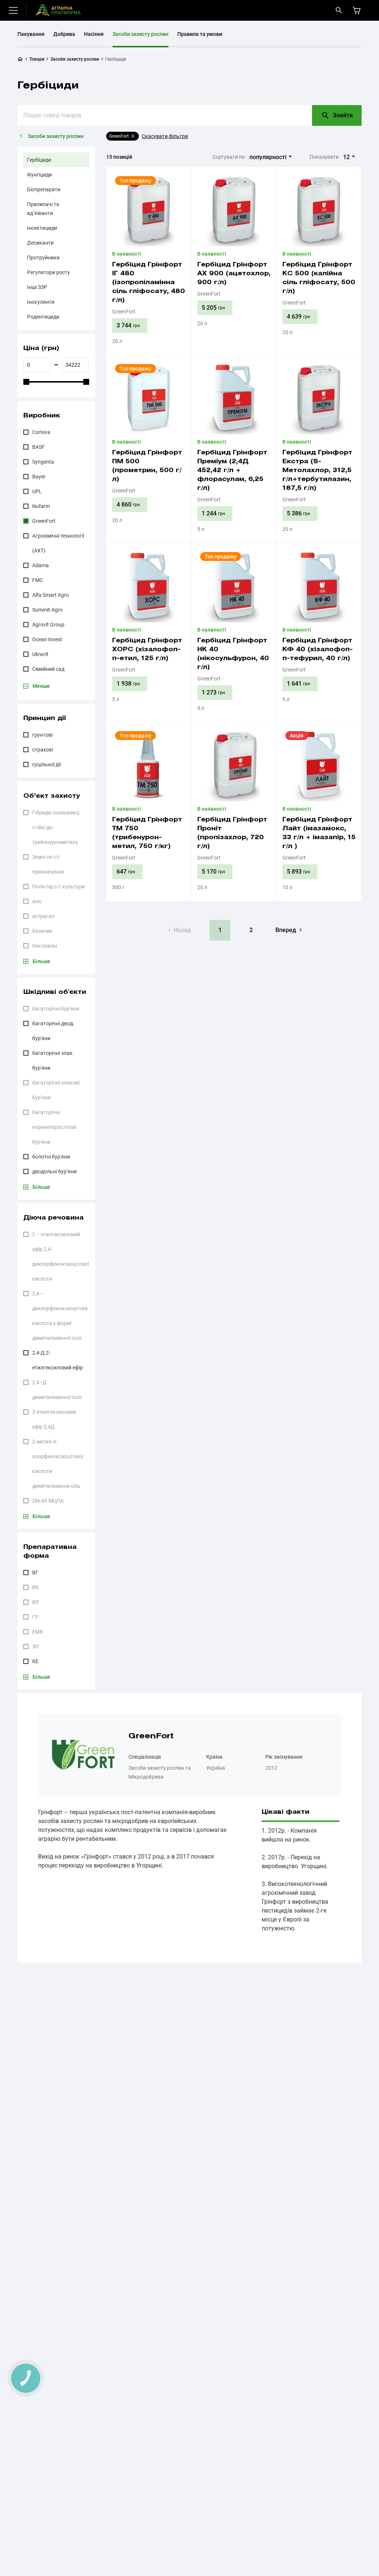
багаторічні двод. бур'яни (53, 1031)
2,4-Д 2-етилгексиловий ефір (58, 1360)
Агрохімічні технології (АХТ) (58, 543)
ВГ (35, 1573)
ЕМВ (38, 1632)
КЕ (35, 1661)
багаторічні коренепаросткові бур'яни (54, 1127)
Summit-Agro (47, 610)
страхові (43, 750)
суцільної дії (46, 764)
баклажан (45, 946)
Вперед (286, 930)
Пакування (31, 34)
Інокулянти (41, 302)
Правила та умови (200, 34)
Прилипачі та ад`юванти (43, 209)
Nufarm (41, 506)
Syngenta (43, 462)
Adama (41, 565)
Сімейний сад (48, 669)
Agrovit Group (48, 625)
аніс (37, 901)
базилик (42, 931)
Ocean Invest (47, 639)
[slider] (26, 382)
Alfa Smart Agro (51, 595)
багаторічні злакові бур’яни (56, 1090)
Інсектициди (42, 228)
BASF (38, 447)
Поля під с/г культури (58, 887)
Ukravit (40, 654)
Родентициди (43, 317)
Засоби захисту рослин (140, 34)
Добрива (64, 34)
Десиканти (40, 243)
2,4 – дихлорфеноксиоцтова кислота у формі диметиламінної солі (60, 1316)
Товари (37, 59)
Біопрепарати (44, 189)
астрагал (43, 916)
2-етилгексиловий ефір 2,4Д (54, 1419)
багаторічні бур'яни (56, 1009)
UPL (37, 491)
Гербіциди (39, 160)
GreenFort (44, 521)
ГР (35, 1617)
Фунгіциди (39, 175)
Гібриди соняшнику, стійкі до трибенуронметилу (56, 827)
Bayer (39, 477)
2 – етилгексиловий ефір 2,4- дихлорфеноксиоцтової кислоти (61, 1257)
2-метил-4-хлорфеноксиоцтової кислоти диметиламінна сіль (58, 1464)
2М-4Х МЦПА (48, 1501)
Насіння (94, 34)
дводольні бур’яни (54, 1171)
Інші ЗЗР (37, 287)
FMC (38, 580)
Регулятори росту (48, 272)
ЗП (36, 1647)
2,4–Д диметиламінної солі (57, 1390)
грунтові (42, 735)
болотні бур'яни (51, 1157)
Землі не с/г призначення (48, 864)
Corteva (41, 432)
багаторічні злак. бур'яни (53, 1060)
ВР (36, 1602)
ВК (36, 1587)
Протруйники (43, 258)
